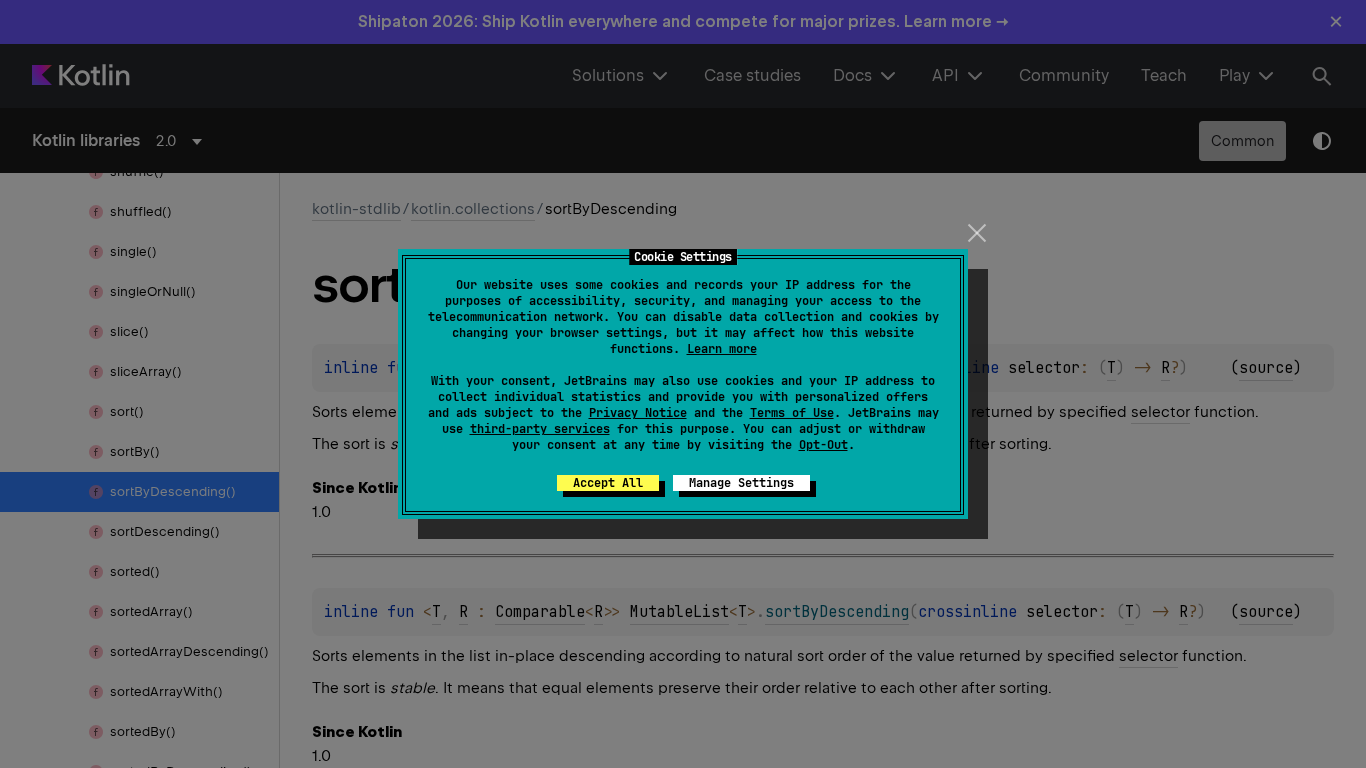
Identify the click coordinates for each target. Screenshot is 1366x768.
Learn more (722, 349)
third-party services (540, 429)
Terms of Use (792, 413)
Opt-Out (823, 445)
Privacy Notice (638, 413)
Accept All (608, 483)
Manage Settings (741, 483)
